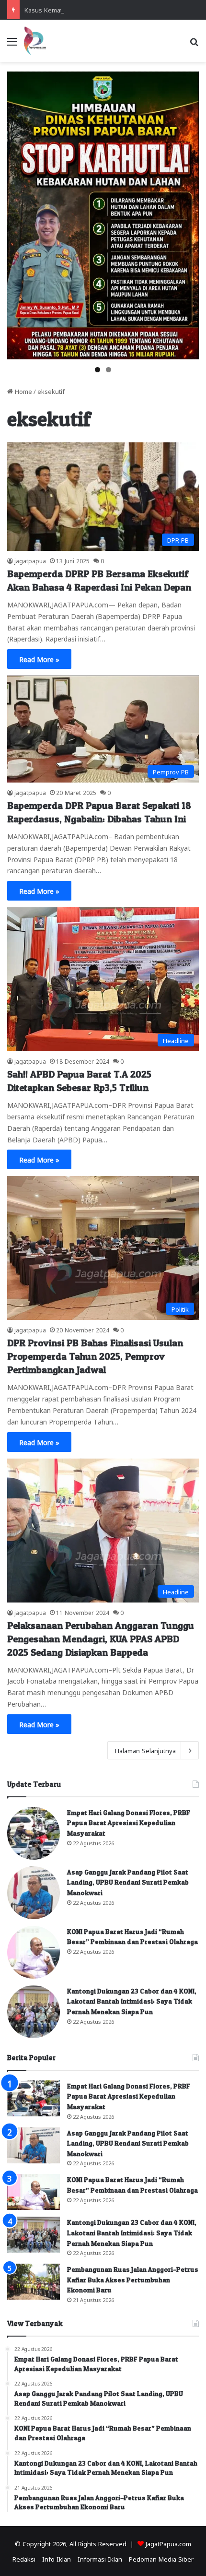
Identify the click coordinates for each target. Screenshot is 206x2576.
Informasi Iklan (100, 2558)
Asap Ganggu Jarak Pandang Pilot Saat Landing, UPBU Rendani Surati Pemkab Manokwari (128, 1882)
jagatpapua (30, 560)
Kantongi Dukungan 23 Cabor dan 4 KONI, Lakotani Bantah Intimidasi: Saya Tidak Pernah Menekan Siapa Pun (132, 2001)
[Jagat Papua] (35, 41)
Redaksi (24, 2558)
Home (23, 391)
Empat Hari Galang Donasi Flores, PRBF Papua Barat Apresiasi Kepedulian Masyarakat (129, 1823)
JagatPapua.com (168, 2543)
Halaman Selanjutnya (145, 1750)
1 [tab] (97, 370)
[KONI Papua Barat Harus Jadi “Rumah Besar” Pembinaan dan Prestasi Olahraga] (34, 1952)
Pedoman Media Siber (161, 2558)
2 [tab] (109, 370)
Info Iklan (57, 2558)
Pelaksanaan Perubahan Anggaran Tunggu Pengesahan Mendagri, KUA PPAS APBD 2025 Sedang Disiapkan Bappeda (101, 1639)
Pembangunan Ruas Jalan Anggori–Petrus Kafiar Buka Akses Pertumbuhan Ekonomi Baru (133, 2279)
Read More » (39, 659)
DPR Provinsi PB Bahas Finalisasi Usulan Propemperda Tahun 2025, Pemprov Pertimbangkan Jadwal (95, 1356)
